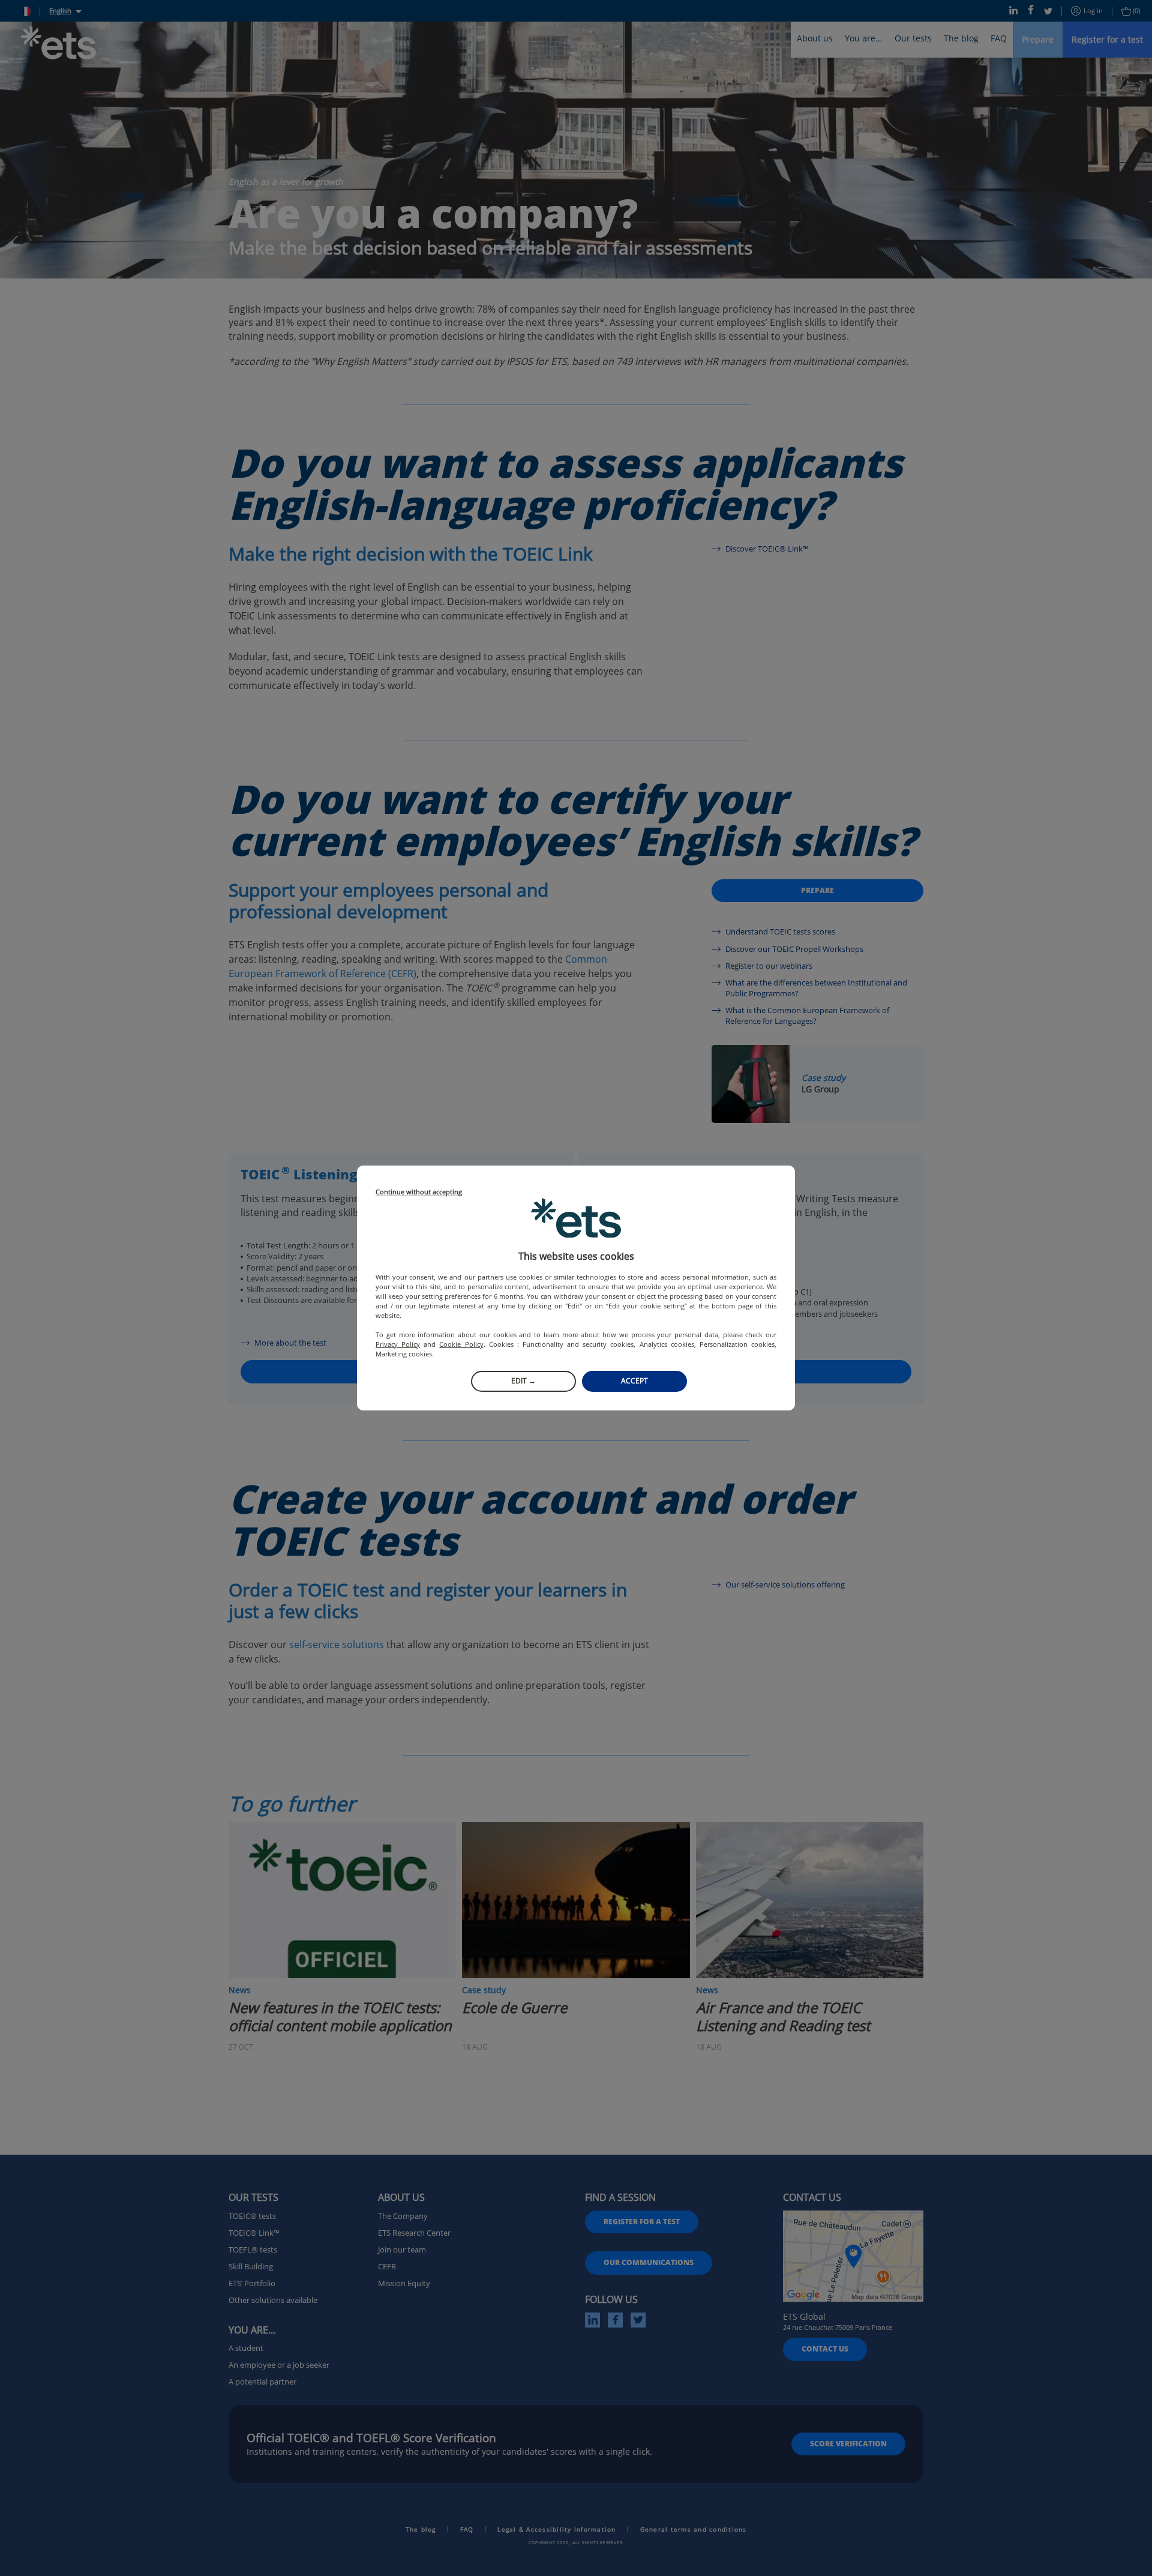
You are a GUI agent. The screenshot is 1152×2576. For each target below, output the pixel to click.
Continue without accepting (419, 1192)
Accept (634, 1381)
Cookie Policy (461, 1344)
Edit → (523, 1381)
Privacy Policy (398, 1344)
